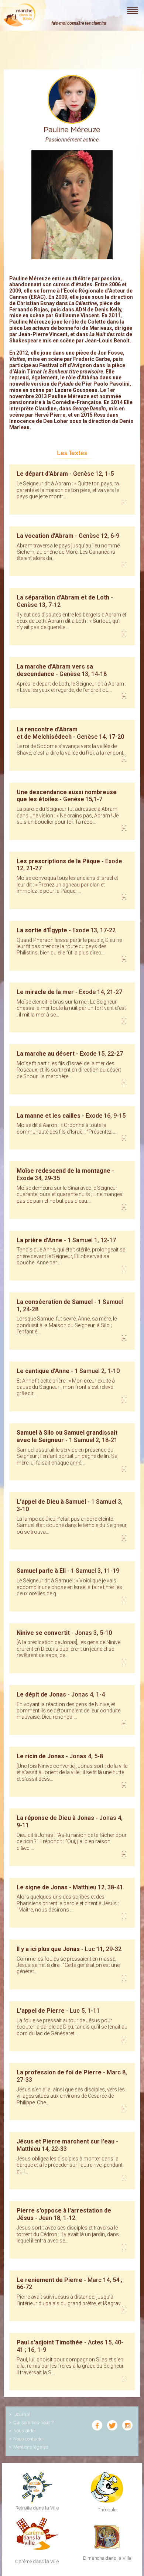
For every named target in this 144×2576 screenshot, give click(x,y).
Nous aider (25, 2431)
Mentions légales (31, 2447)
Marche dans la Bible (20, 15)
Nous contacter (29, 2439)
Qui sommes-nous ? (33, 2423)
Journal (22, 2414)
